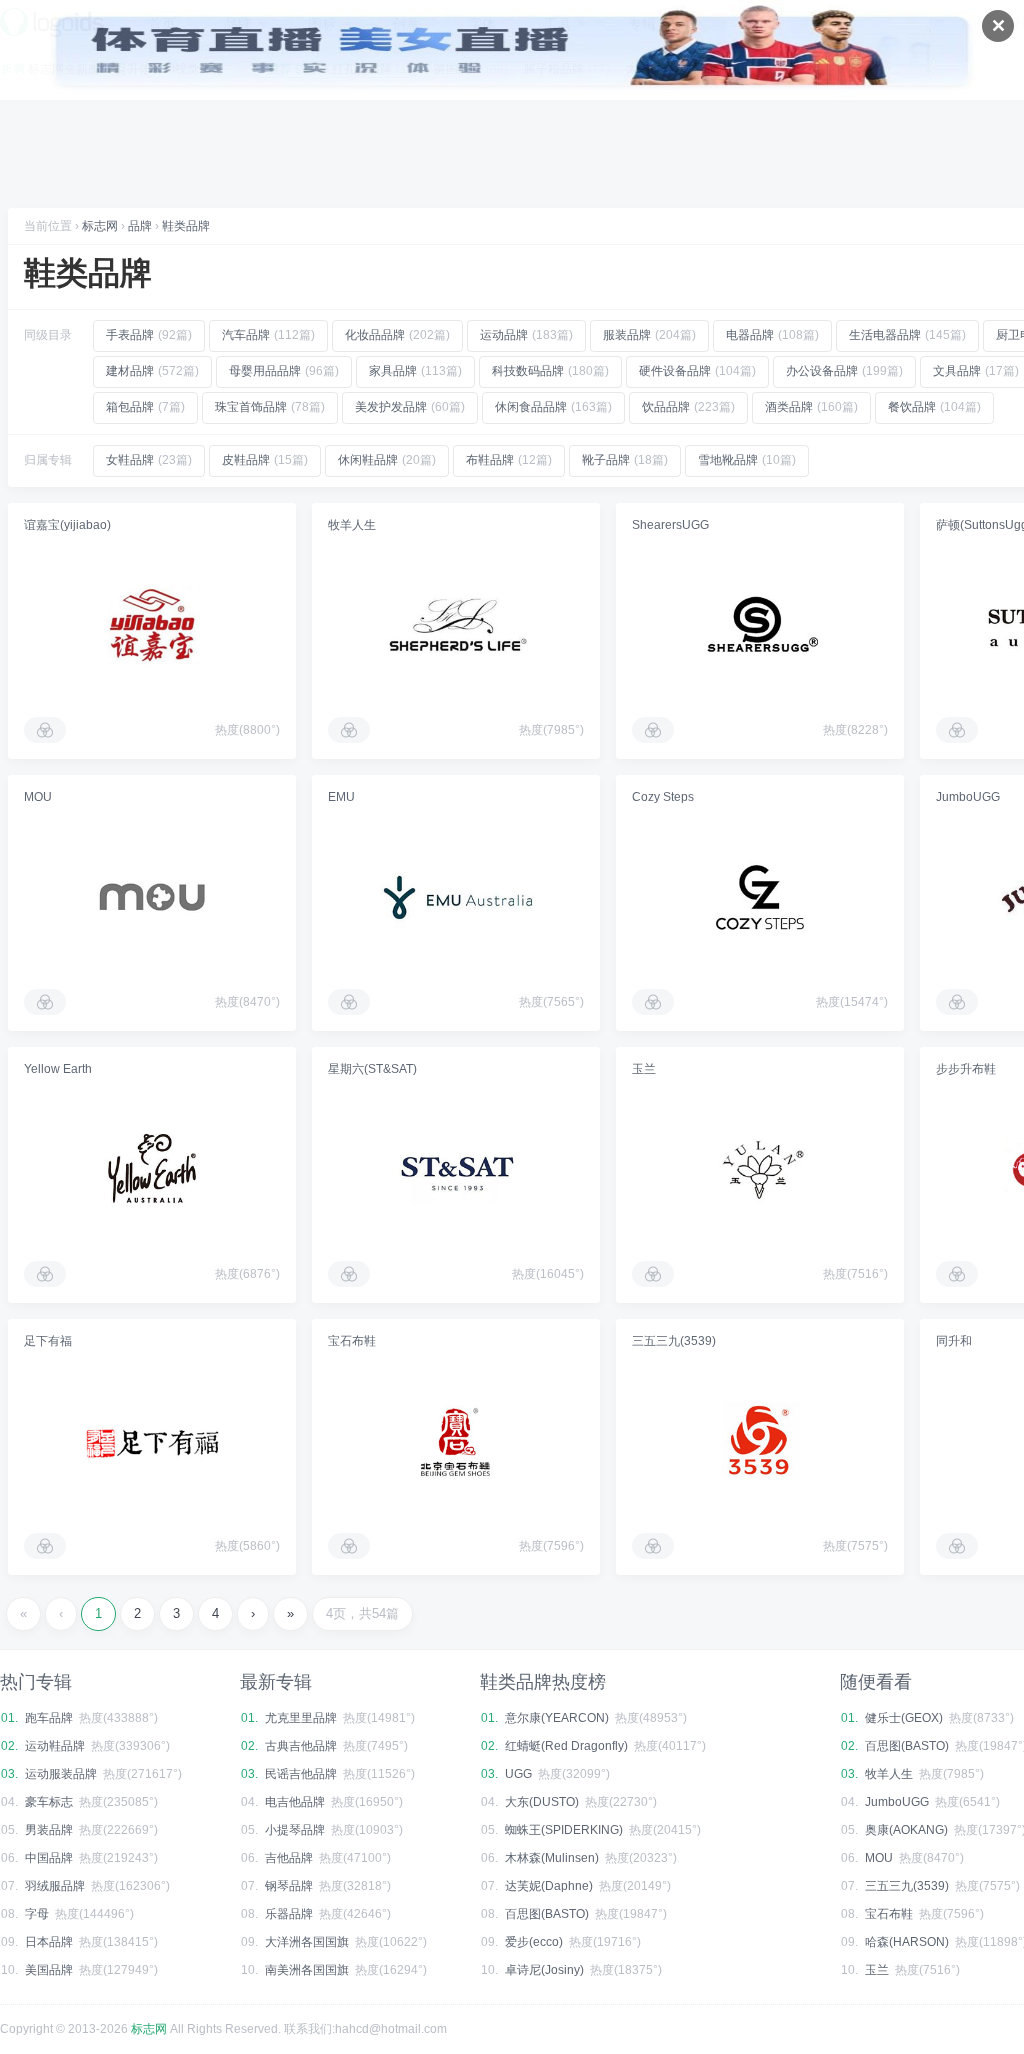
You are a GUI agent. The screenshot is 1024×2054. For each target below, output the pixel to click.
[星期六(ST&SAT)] (456, 1169)
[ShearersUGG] (760, 625)
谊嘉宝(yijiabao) (67, 525)
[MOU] (152, 897)
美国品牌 (49, 1970)
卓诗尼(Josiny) (544, 1970)
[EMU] (456, 897)
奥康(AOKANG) (906, 1830)
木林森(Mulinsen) (552, 1858)
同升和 (954, 1341)
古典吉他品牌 (301, 1746)
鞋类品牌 (186, 226)
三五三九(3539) (674, 1341)
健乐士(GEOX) (904, 1718)
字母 (37, 1914)
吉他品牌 (289, 1858)
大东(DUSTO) (542, 1802)
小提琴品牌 (295, 1830)
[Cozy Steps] (760, 897)
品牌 (140, 226)
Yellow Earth (58, 1069)
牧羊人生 (352, 525)
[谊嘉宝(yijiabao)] (152, 625)
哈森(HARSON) (907, 1942)
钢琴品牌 (289, 1886)
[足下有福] (152, 1441)
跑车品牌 (49, 1718)
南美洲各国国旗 (307, 1970)
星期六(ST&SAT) (372, 1069)
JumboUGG (968, 797)
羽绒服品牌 (55, 1886)
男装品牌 (49, 1830)
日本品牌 (49, 1942)
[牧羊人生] (456, 625)
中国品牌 (49, 1858)
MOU (38, 797)
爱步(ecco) (534, 1942)
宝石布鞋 (352, 1341)
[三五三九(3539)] (760, 1441)
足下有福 (48, 1341)
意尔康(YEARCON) (557, 1718)
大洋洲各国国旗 (307, 1942)
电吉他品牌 (295, 1802)
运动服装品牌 (61, 1774)
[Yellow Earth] (152, 1169)
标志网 (100, 226)
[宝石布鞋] (456, 1441)
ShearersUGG (670, 525)
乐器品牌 (289, 1914)
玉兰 (644, 1069)
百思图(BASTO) (547, 1914)
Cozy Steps (663, 797)
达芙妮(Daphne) (549, 1886)
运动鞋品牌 (55, 1746)
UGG (518, 1774)
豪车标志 (49, 1802)
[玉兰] (760, 1169)
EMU (341, 797)
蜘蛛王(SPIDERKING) (564, 1830)
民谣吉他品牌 (301, 1774)
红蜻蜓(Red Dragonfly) (566, 1746)
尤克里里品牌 (301, 1718)
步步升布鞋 (966, 1069)
